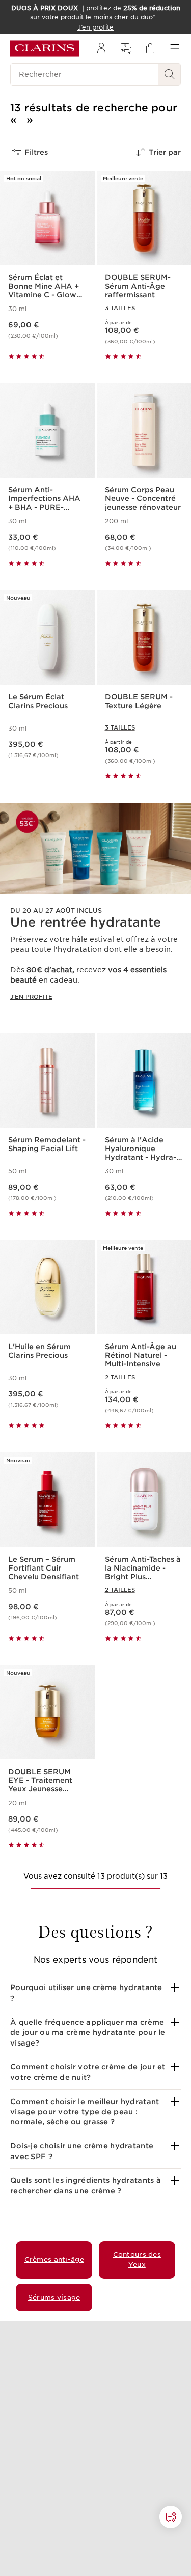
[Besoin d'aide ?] (171, 2517)
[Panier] (150, 48)
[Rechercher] (170, 74)
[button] (95, 1993)
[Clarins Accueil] (45, 48)
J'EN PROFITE (31, 997)
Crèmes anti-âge (54, 2260)
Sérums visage (54, 2297)
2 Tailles (120, 1377)
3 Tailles (120, 308)
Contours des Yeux (137, 2260)
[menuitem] (101, 48)
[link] (95, 910)
